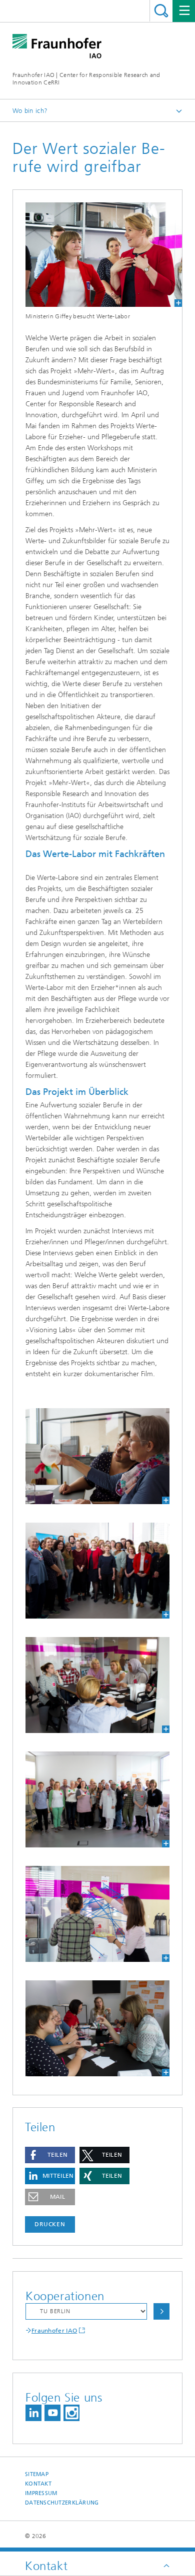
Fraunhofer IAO (54, 2331)
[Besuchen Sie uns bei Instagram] (71, 2413)
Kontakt (38, 2484)
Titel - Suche (161, 11)
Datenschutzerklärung (62, 2503)
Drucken (50, 2224)
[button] (50, 2155)
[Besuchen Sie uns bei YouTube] (52, 2413)
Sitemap (37, 2474)
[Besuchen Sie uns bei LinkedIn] (33, 2413)
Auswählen (161, 2311)
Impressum (41, 2493)
